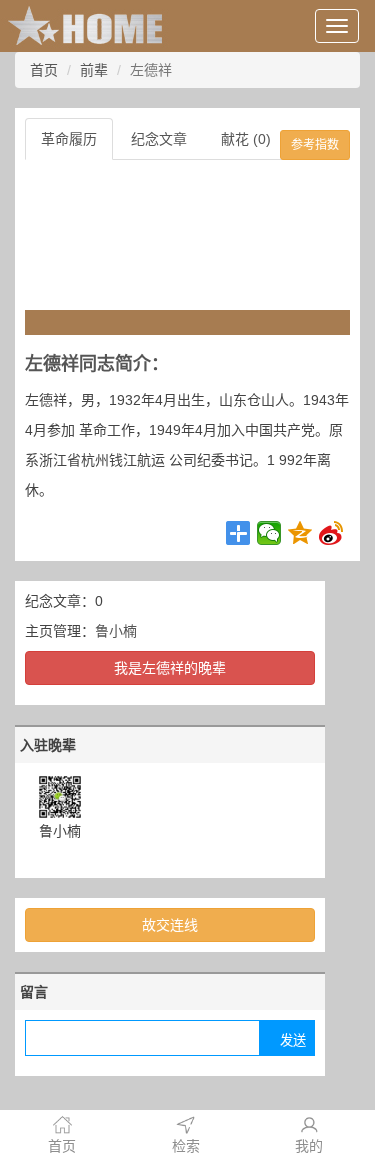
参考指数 (315, 145)
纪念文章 (159, 139)
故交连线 (170, 925)
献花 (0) (246, 139)
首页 (44, 70)
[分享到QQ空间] (300, 533)
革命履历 (69, 139)
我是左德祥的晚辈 (170, 668)
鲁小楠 (116, 631)
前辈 (94, 70)
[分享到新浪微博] (331, 533)
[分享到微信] (269, 533)
